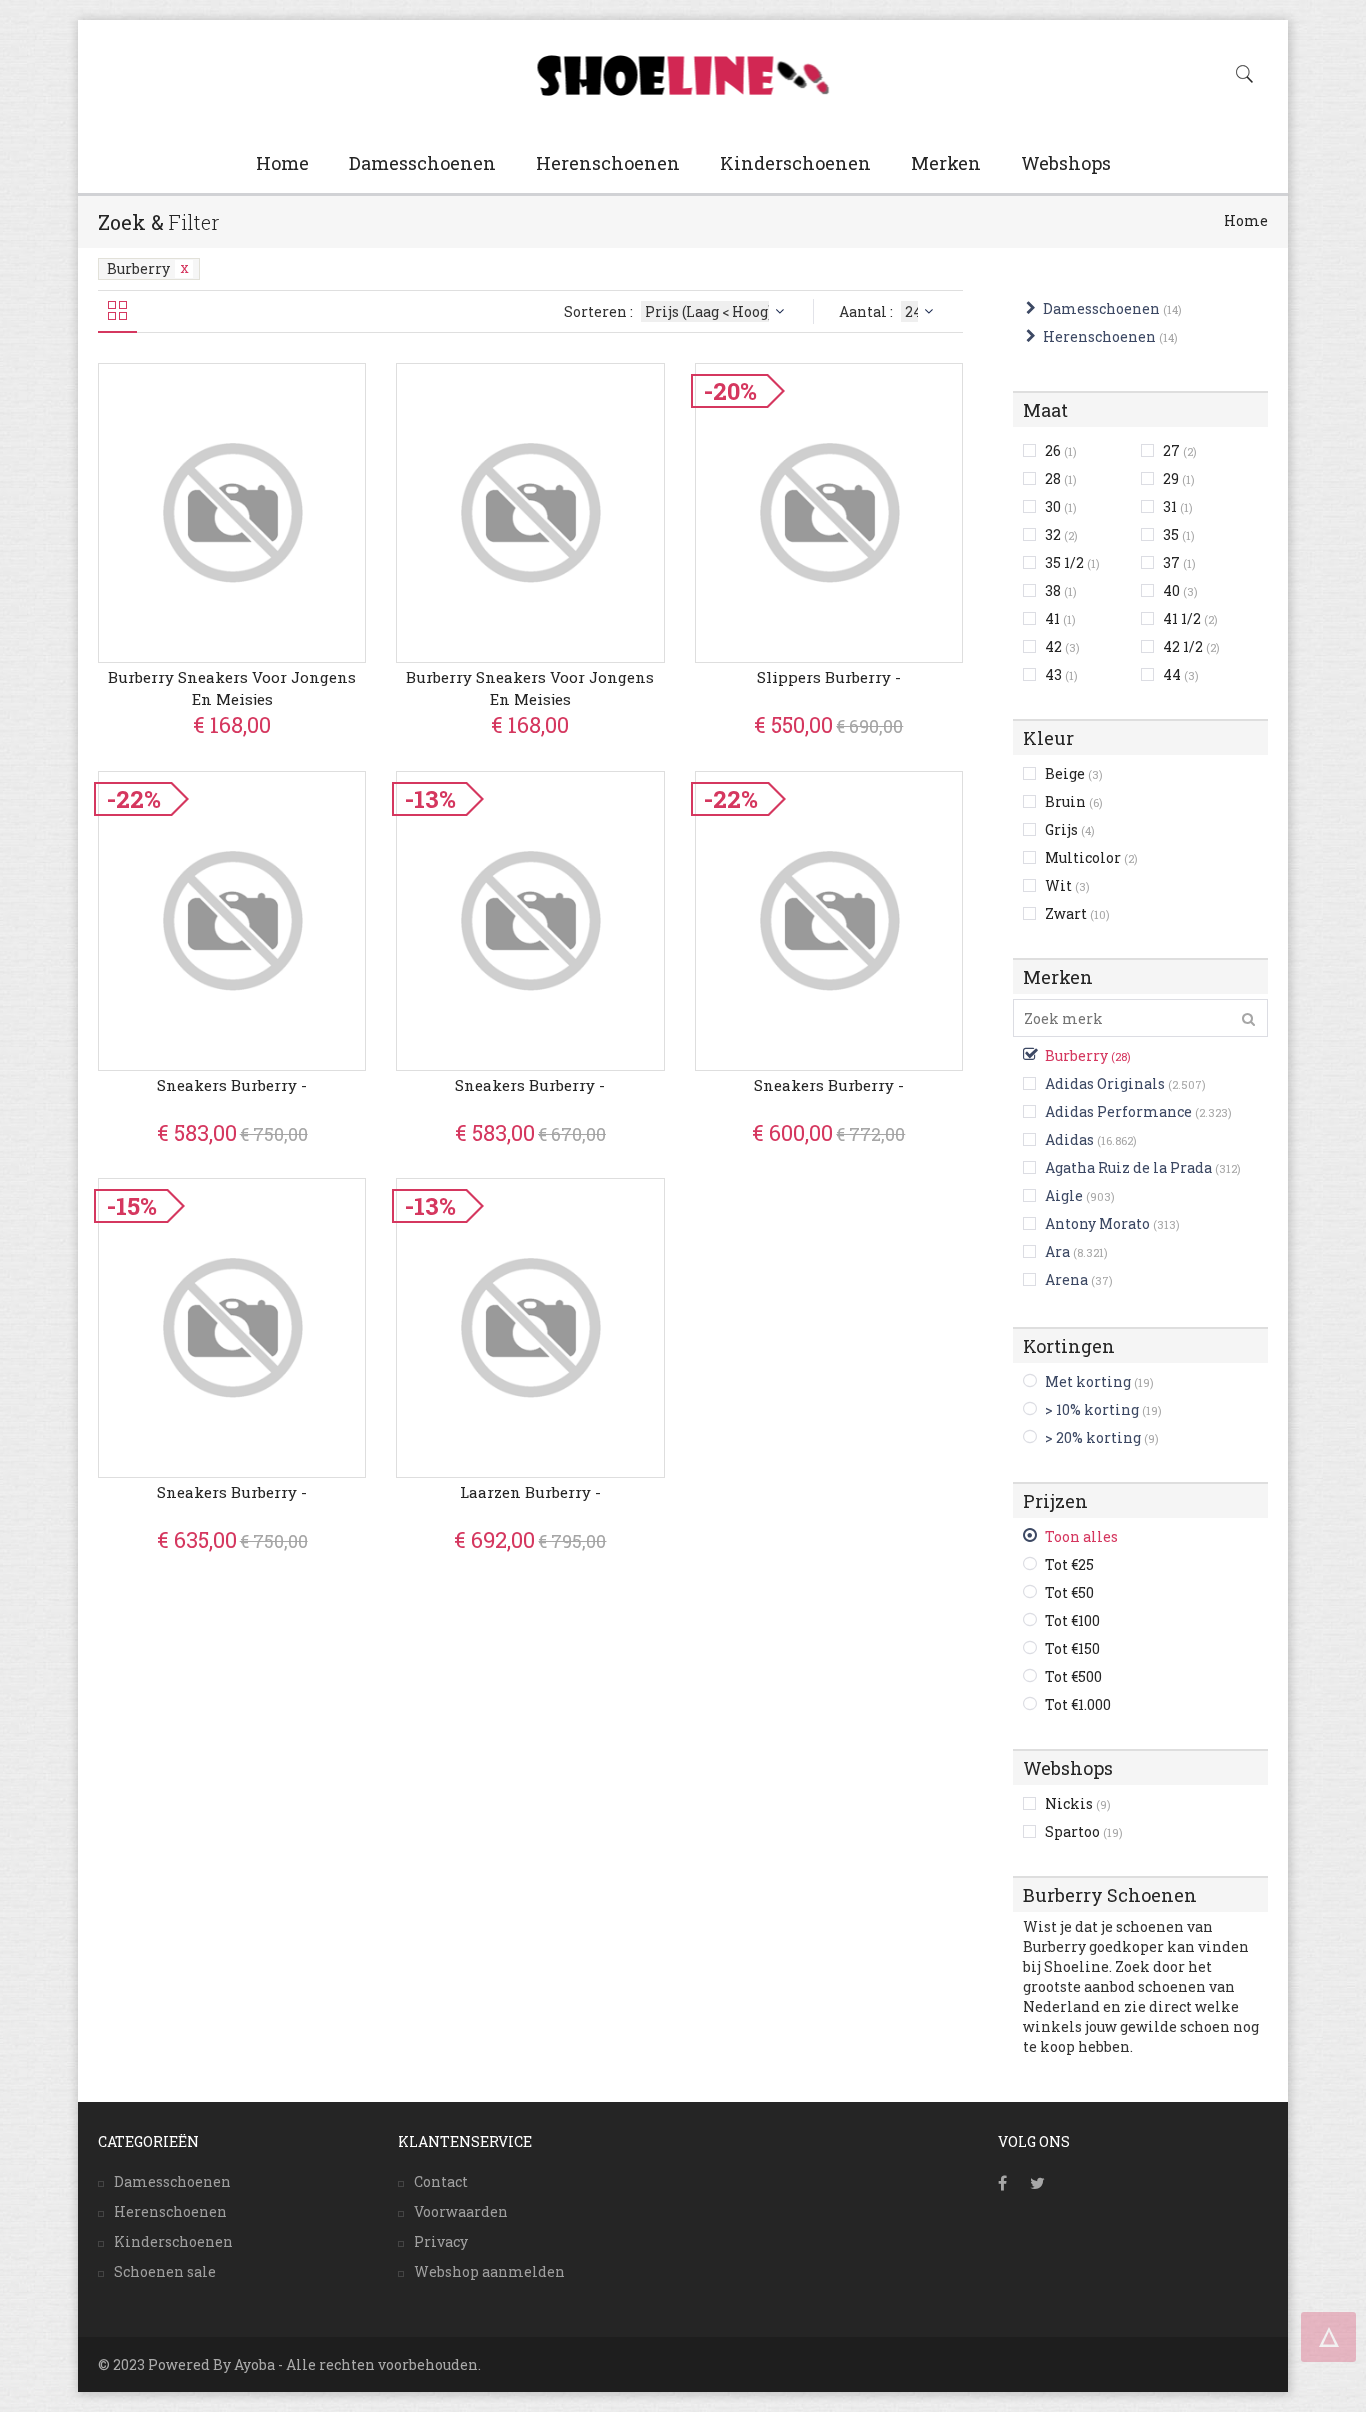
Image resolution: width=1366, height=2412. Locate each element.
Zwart (1077, 913)
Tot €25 (1069, 1564)
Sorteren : (600, 311)
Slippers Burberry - (829, 677)
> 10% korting (1092, 1409)
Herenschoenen (608, 163)
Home (282, 163)
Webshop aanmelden (489, 2271)
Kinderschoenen (795, 163)
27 (1180, 450)
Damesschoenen (422, 163)
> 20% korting (1093, 1437)
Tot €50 (1069, 1592)
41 (1060, 618)
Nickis (1078, 1803)
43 (1061, 674)
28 (1061, 478)
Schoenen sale (165, 2271)
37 (1179, 562)
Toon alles (1081, 1536)
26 (1061, 450)
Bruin (1074, 801)
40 (1180, 590)
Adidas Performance (1118, 1111)
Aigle (1064, 1195)
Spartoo (1084, 1831)
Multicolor (1091, 857)
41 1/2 (1190, 618)
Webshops (1066, 163)
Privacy (441, 2241)
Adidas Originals (1105, 1083)
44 (1181, 674)
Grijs (1070, 829)
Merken (946, 163)
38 (1061, 590)
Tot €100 (1072, 1620)
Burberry (138, 268)
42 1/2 (1191, 646)
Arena (1066, 1279)
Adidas (1069, 1139)
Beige (1074, 773)
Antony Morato (1097, 1223)
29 (1179, 478)
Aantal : (867, 311)
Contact (441, 2181)
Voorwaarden (461, 2211)
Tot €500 (1073, 1676)
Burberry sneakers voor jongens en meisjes (232, 687)
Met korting (1088, 1381)
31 (1178, 506)
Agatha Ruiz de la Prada (1128, 1167)
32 (1061, 534)
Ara (1057, 1251)
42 (1062, 646)
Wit (1067, 885)
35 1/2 (1072, 562)
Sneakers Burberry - (232, 1085)
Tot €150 (1072, 1648)
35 (1179, 534)
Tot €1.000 (1078, 1704)
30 (1061, 506)
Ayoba (254, 2364)
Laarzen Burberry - (530, 1492)
